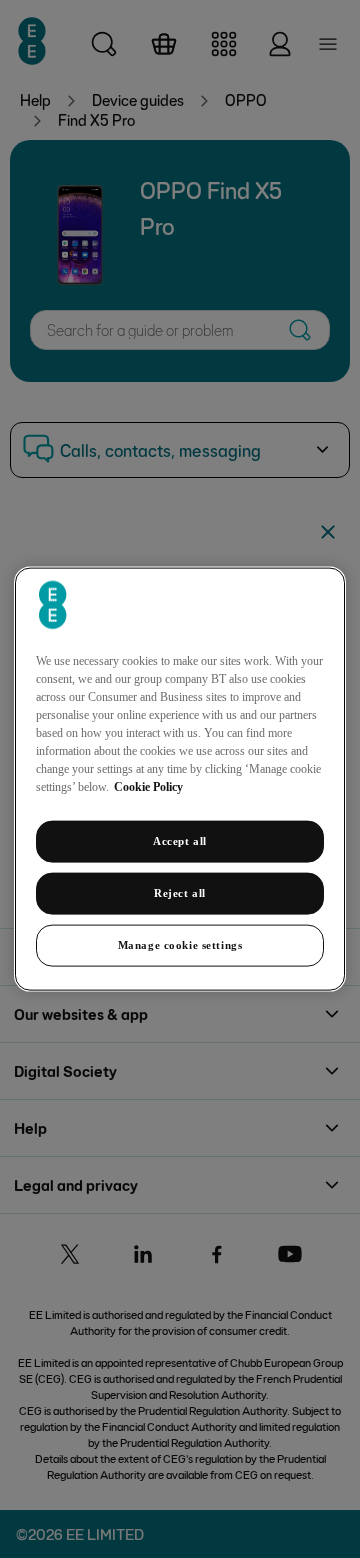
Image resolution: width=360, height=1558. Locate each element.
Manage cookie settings (180, 944)
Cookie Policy (148, 787)
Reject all (180, 893)
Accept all (180, 841)
